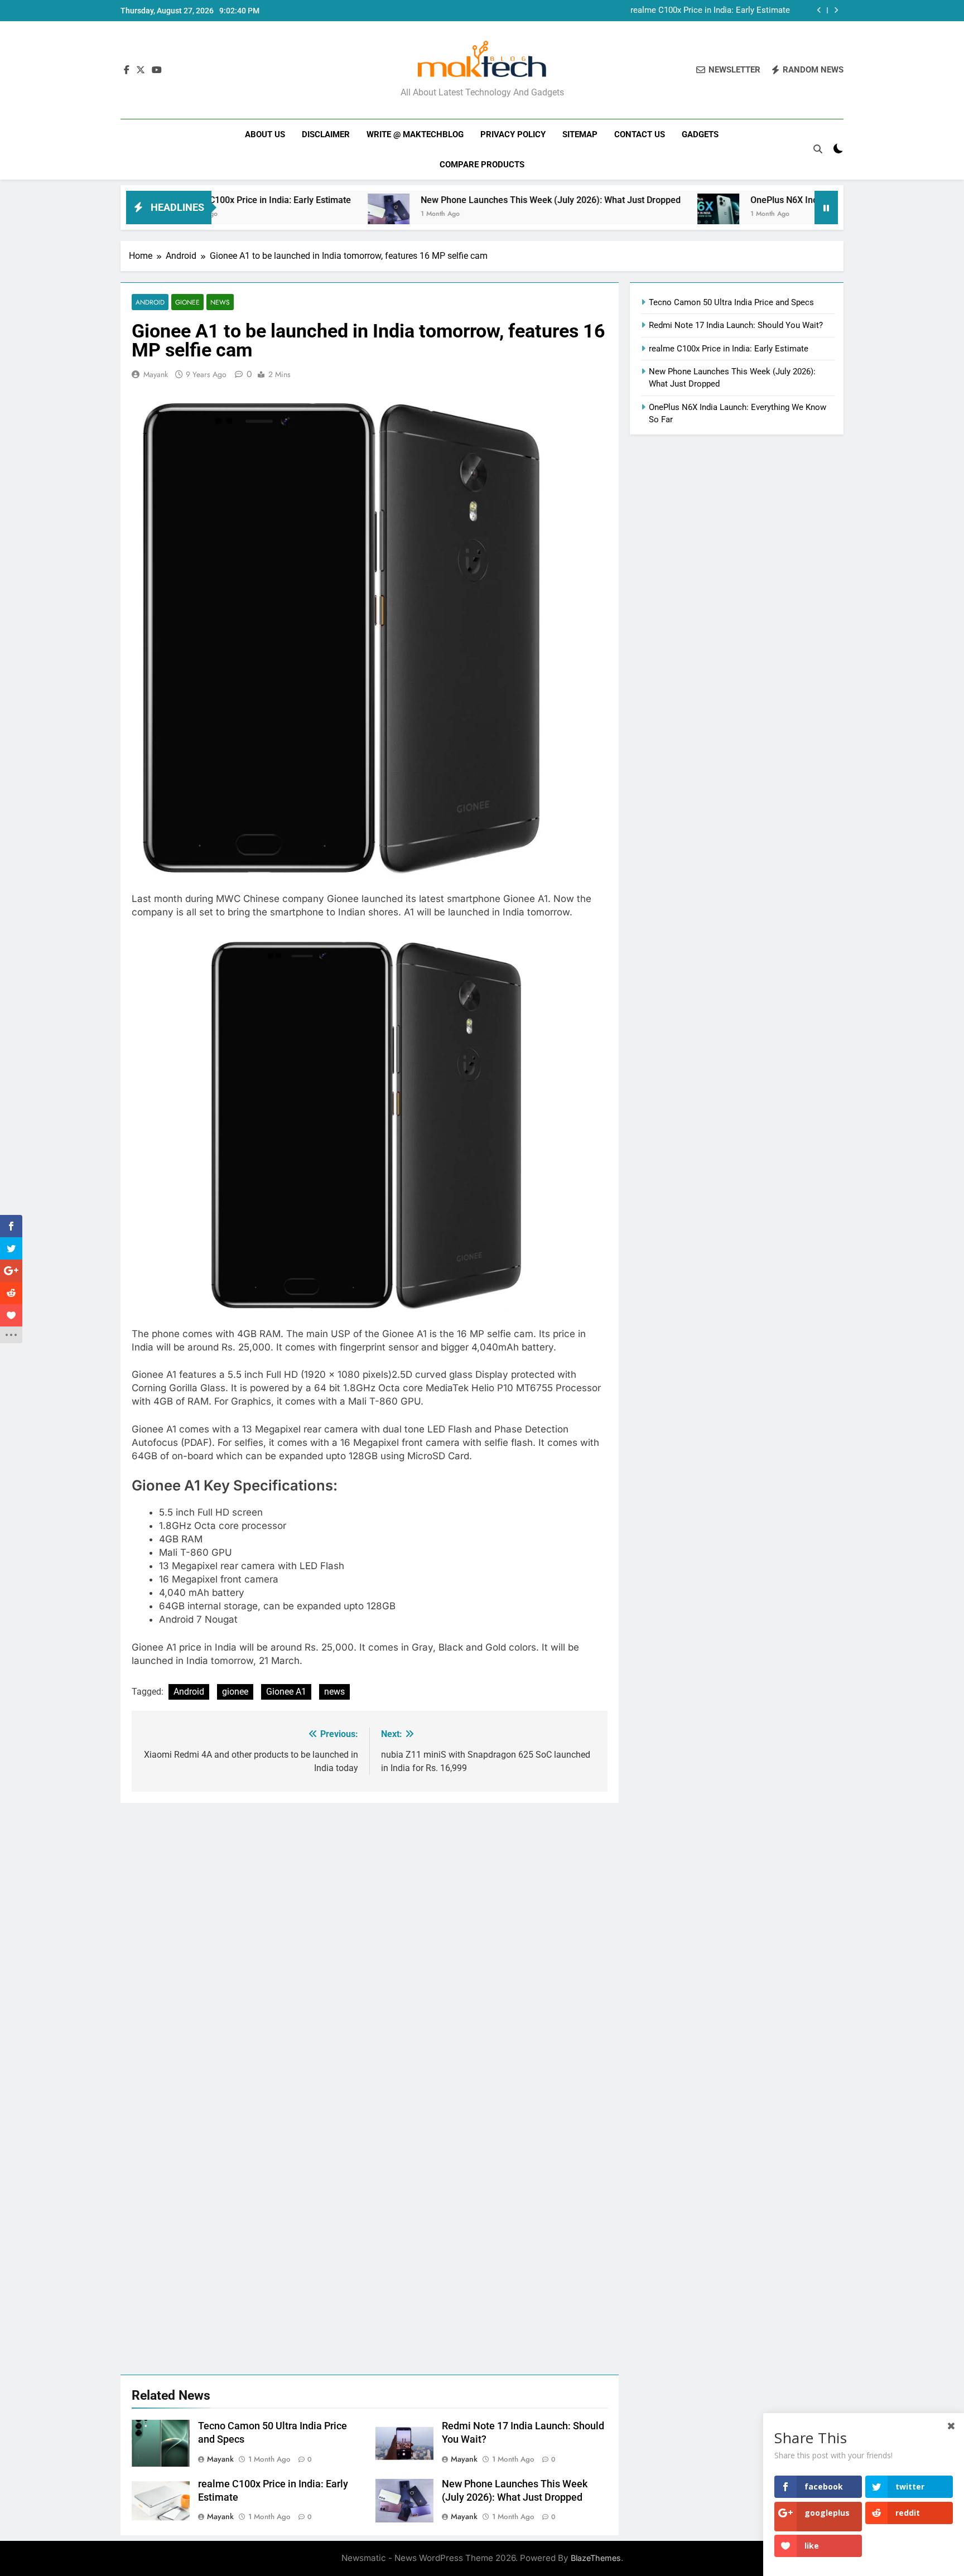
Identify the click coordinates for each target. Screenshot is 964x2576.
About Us (265, 134)
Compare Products (482, 165)
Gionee (187, 302)
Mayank (156, 374)
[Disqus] (370, 1942)
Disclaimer (326, 134)
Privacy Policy (513, 134)
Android (150, 302)
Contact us (640, 134)
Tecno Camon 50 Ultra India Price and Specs (731, 302)
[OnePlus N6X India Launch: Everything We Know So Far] (640, 214)
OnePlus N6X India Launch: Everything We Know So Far (783, 200)
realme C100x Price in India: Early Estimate (729, 349)
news (334, 1692)
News (220, 302)
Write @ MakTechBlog (415, 134)
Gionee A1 (286, 1692)
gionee (235, 1692)
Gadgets (700, 134)
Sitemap (580, 134)
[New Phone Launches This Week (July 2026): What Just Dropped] (310, 214)
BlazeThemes (596, 2558)
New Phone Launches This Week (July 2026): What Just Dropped (670, 11)
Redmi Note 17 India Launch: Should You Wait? (736, 325)
